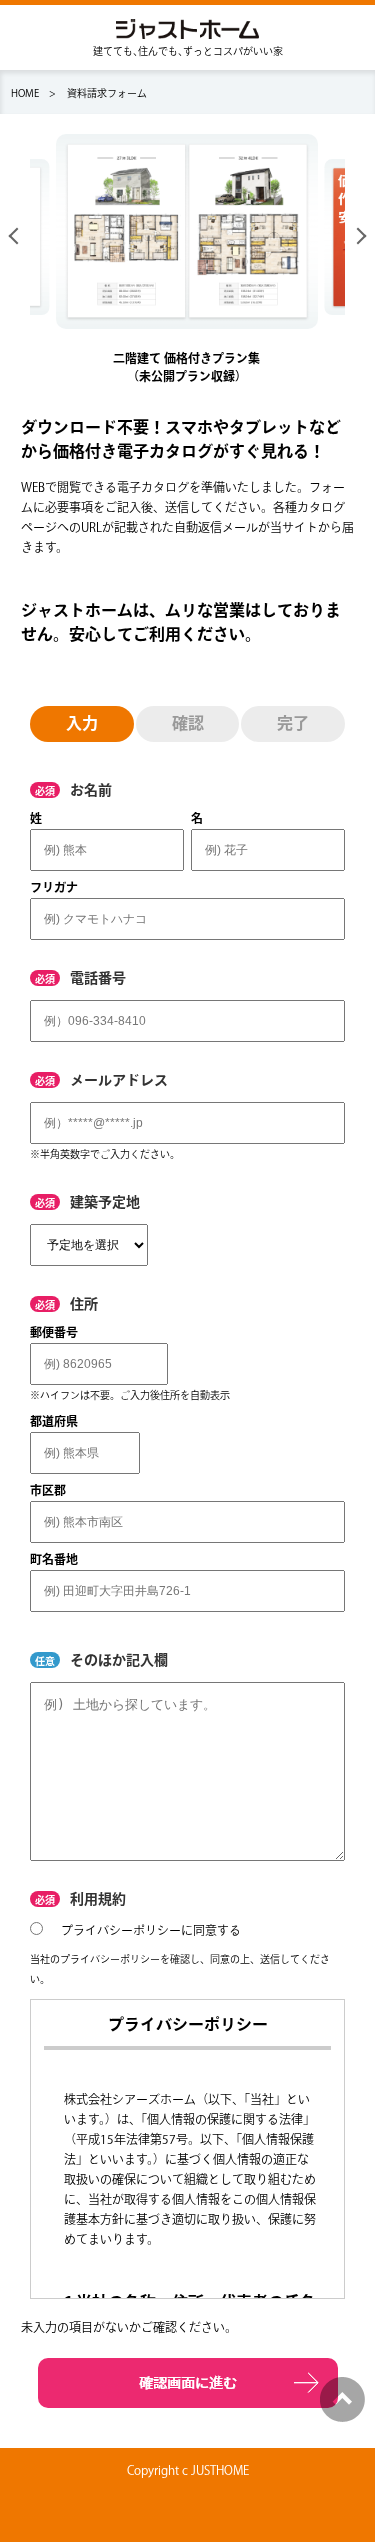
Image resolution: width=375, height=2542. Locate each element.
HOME (25, 93)
